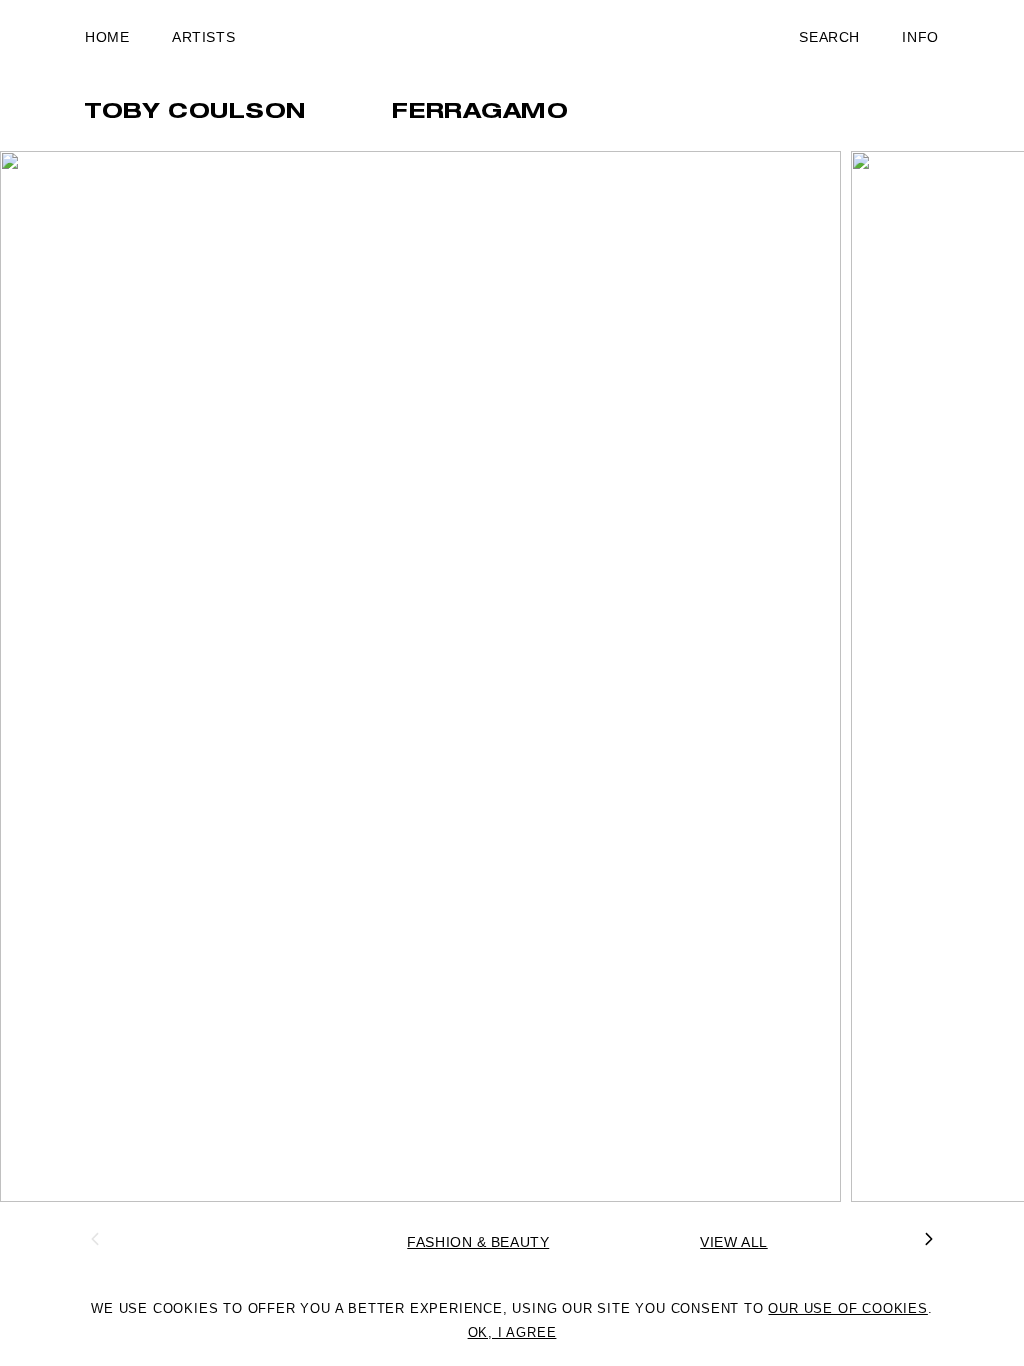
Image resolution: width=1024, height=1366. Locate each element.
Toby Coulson (196, 113)
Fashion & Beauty (478, 1242)
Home (107, 37)
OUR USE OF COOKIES (847, 1308)
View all (733, 1242)
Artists (203, 37)
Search (829, 37)
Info (920, 37)
